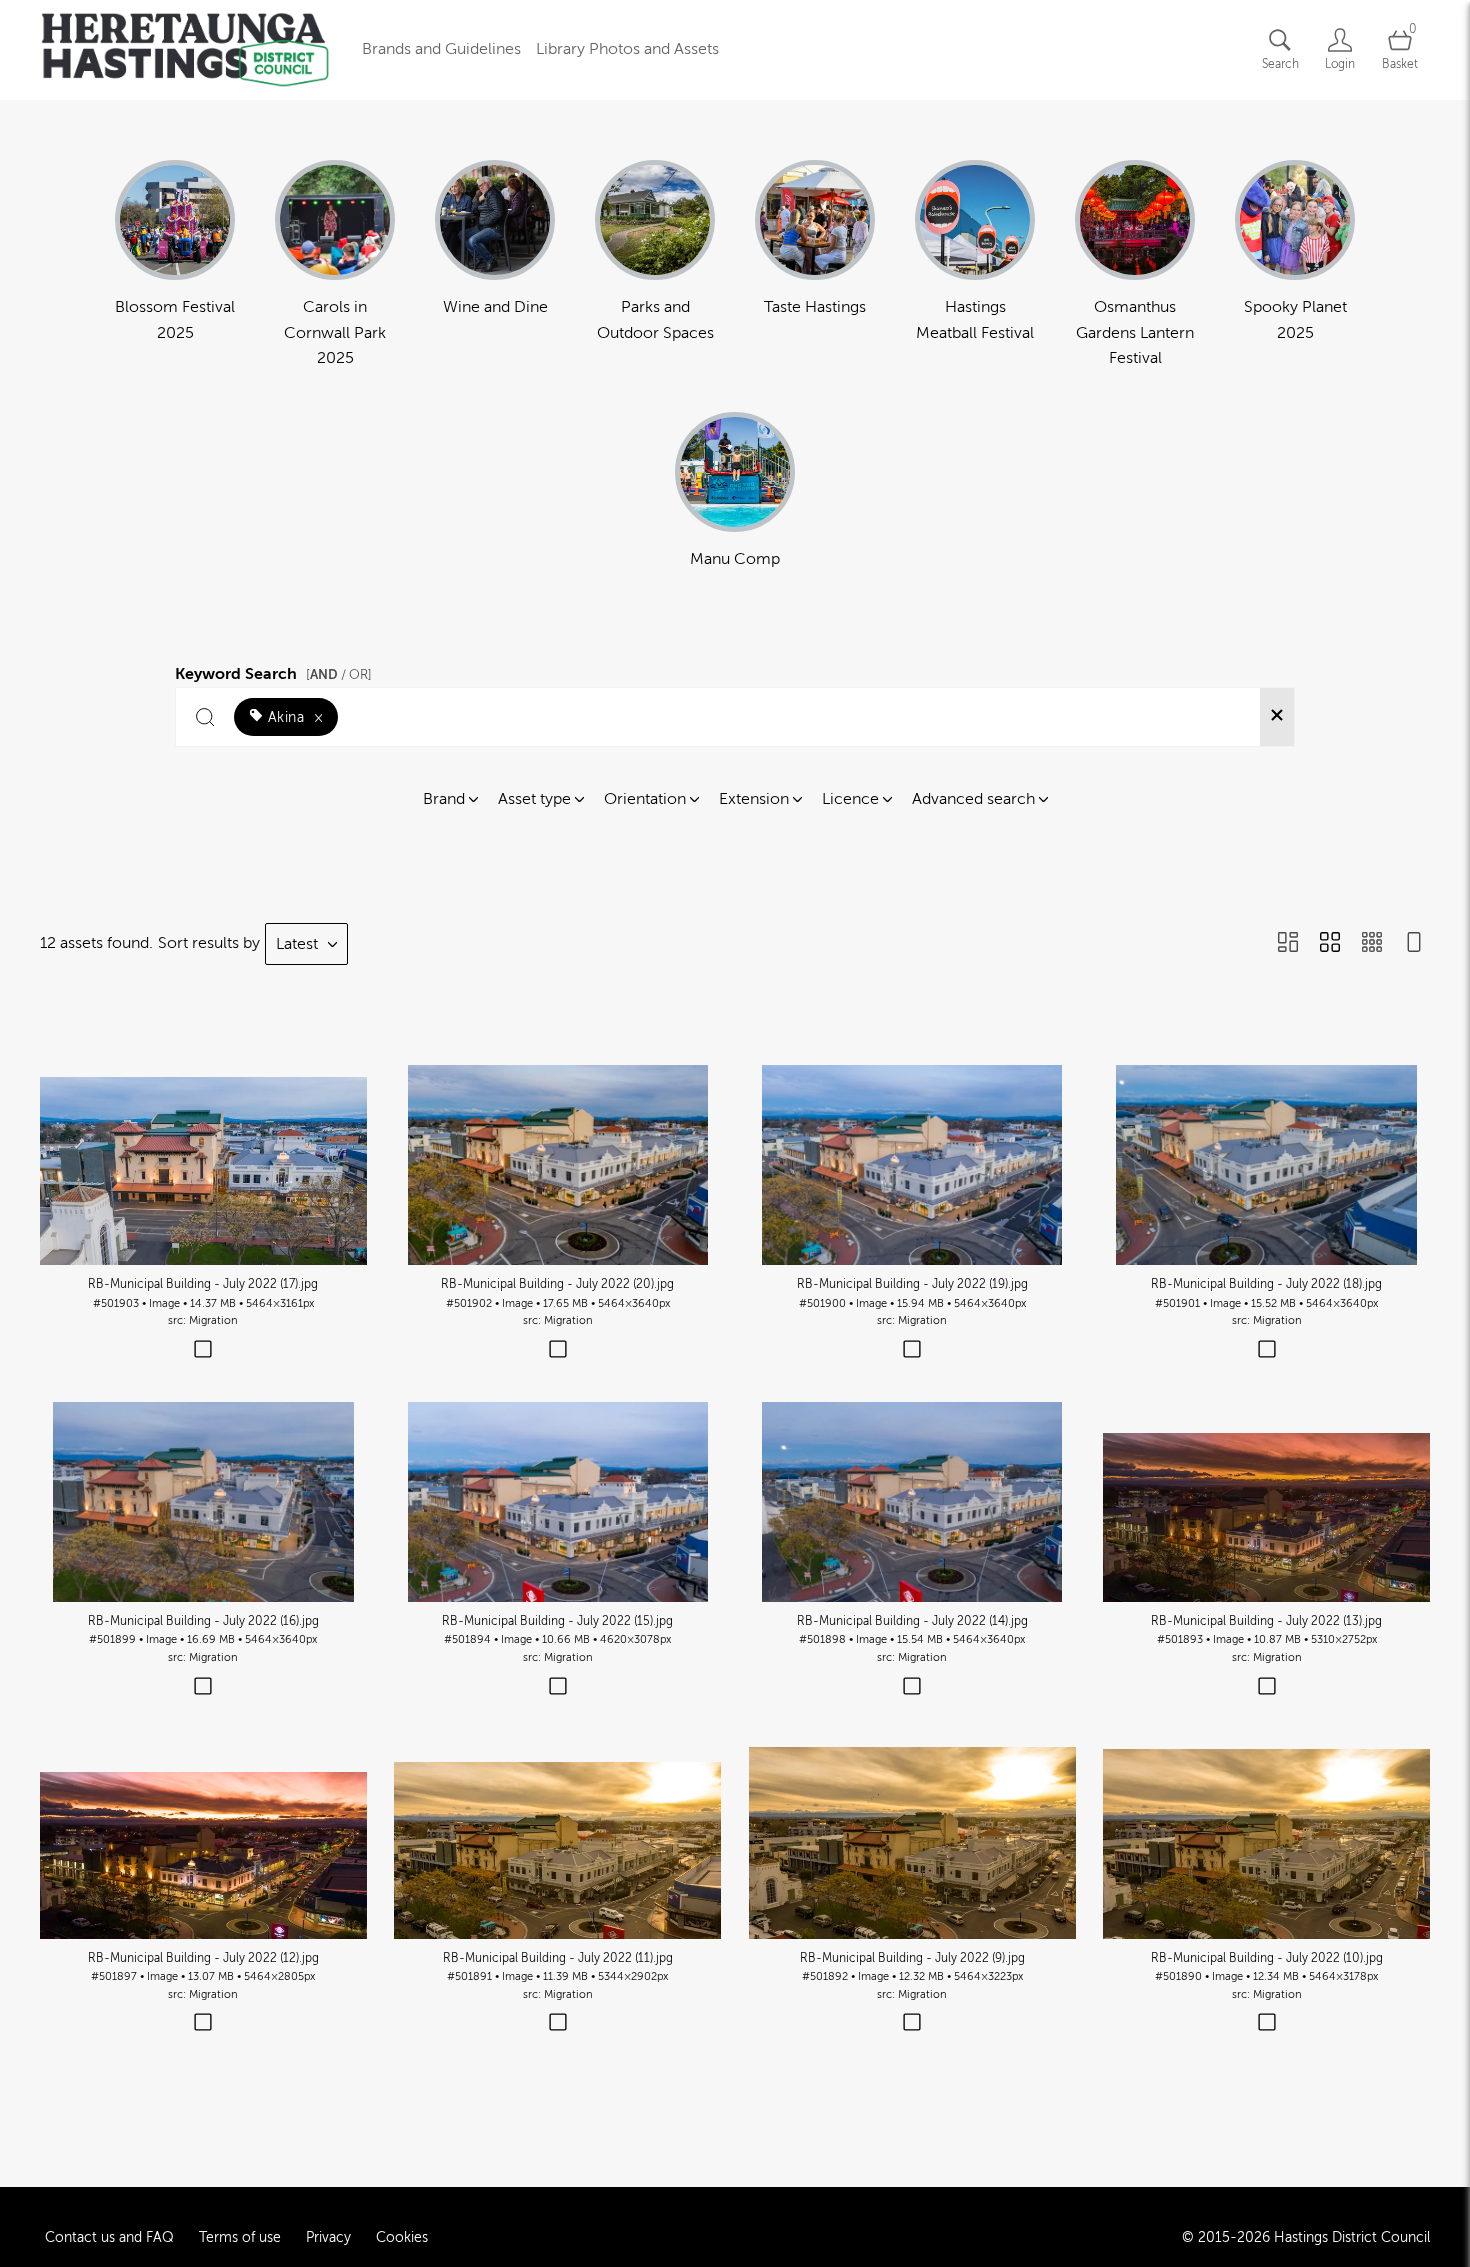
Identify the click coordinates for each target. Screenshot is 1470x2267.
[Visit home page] (185, 50)
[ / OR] (339, 674)
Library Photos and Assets (627, 49)
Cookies (402, 2237)
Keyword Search (273, 671)
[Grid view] (1330, 944)
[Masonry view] (1288, 944)
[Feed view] (1414, 944)
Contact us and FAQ (109, 2237)
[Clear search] (1277, 717)
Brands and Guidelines (441, 49)
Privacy (328, 2237)
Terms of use (240, 2237)
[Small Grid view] (1372, 944)
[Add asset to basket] (203, 1351)
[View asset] (203, 1165)
